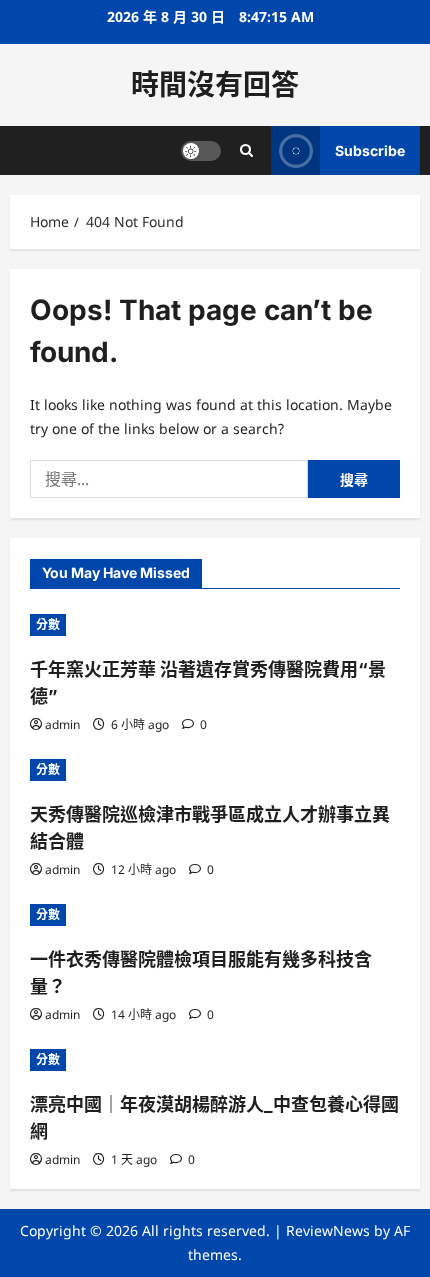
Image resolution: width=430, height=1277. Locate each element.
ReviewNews (328, 1230)
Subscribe (370, 150)
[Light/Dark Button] (201, 151)
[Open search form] (246, 150)
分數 (48, 624)
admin (62, 724)
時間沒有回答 (215, 85)
